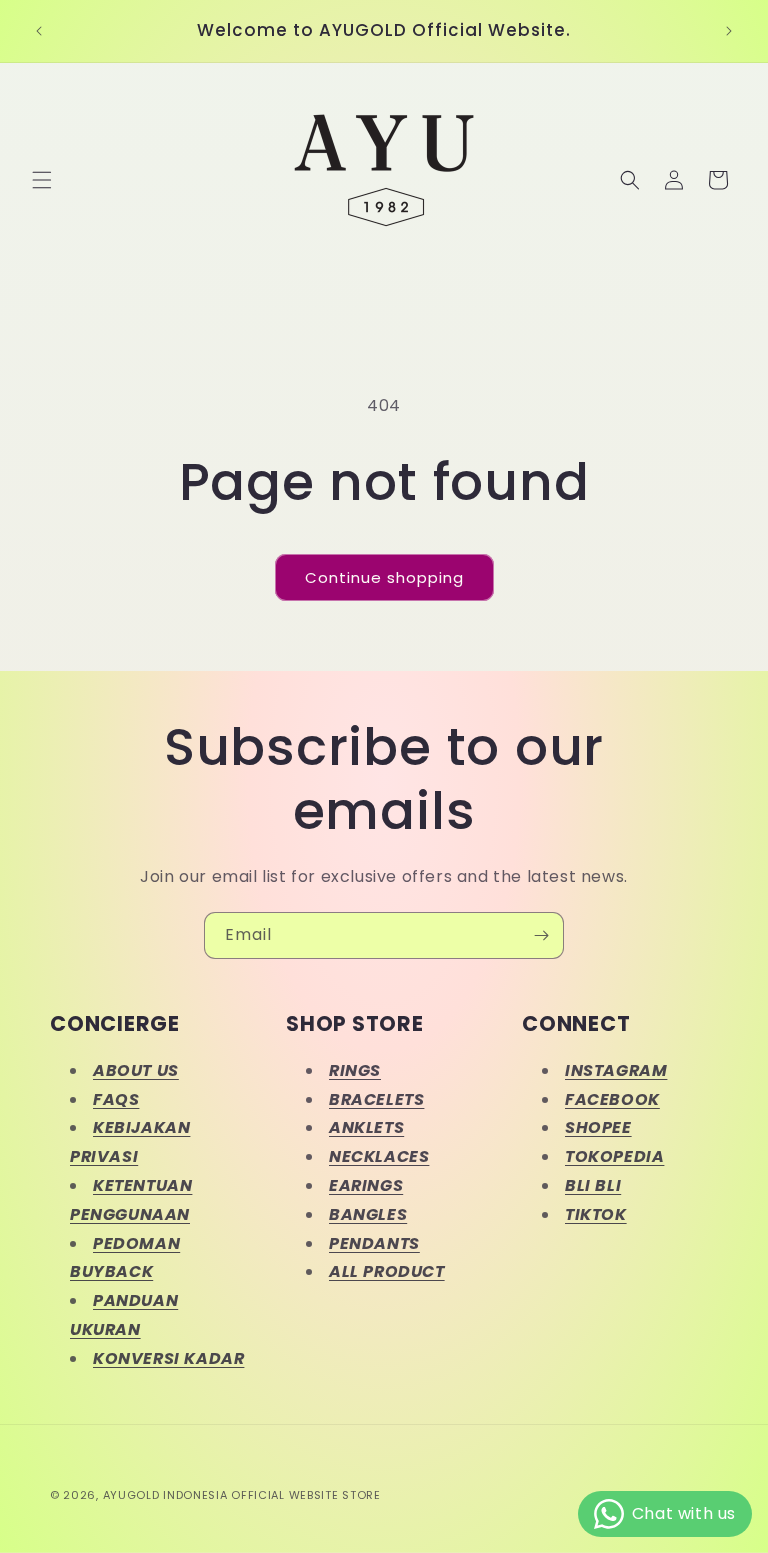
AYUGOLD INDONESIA (165, 1495)
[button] (42, 180)
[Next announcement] (729, 31)
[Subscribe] (541, 935)
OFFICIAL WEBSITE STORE (305, 1495)
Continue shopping (384, 577)
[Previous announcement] (39, 31)
